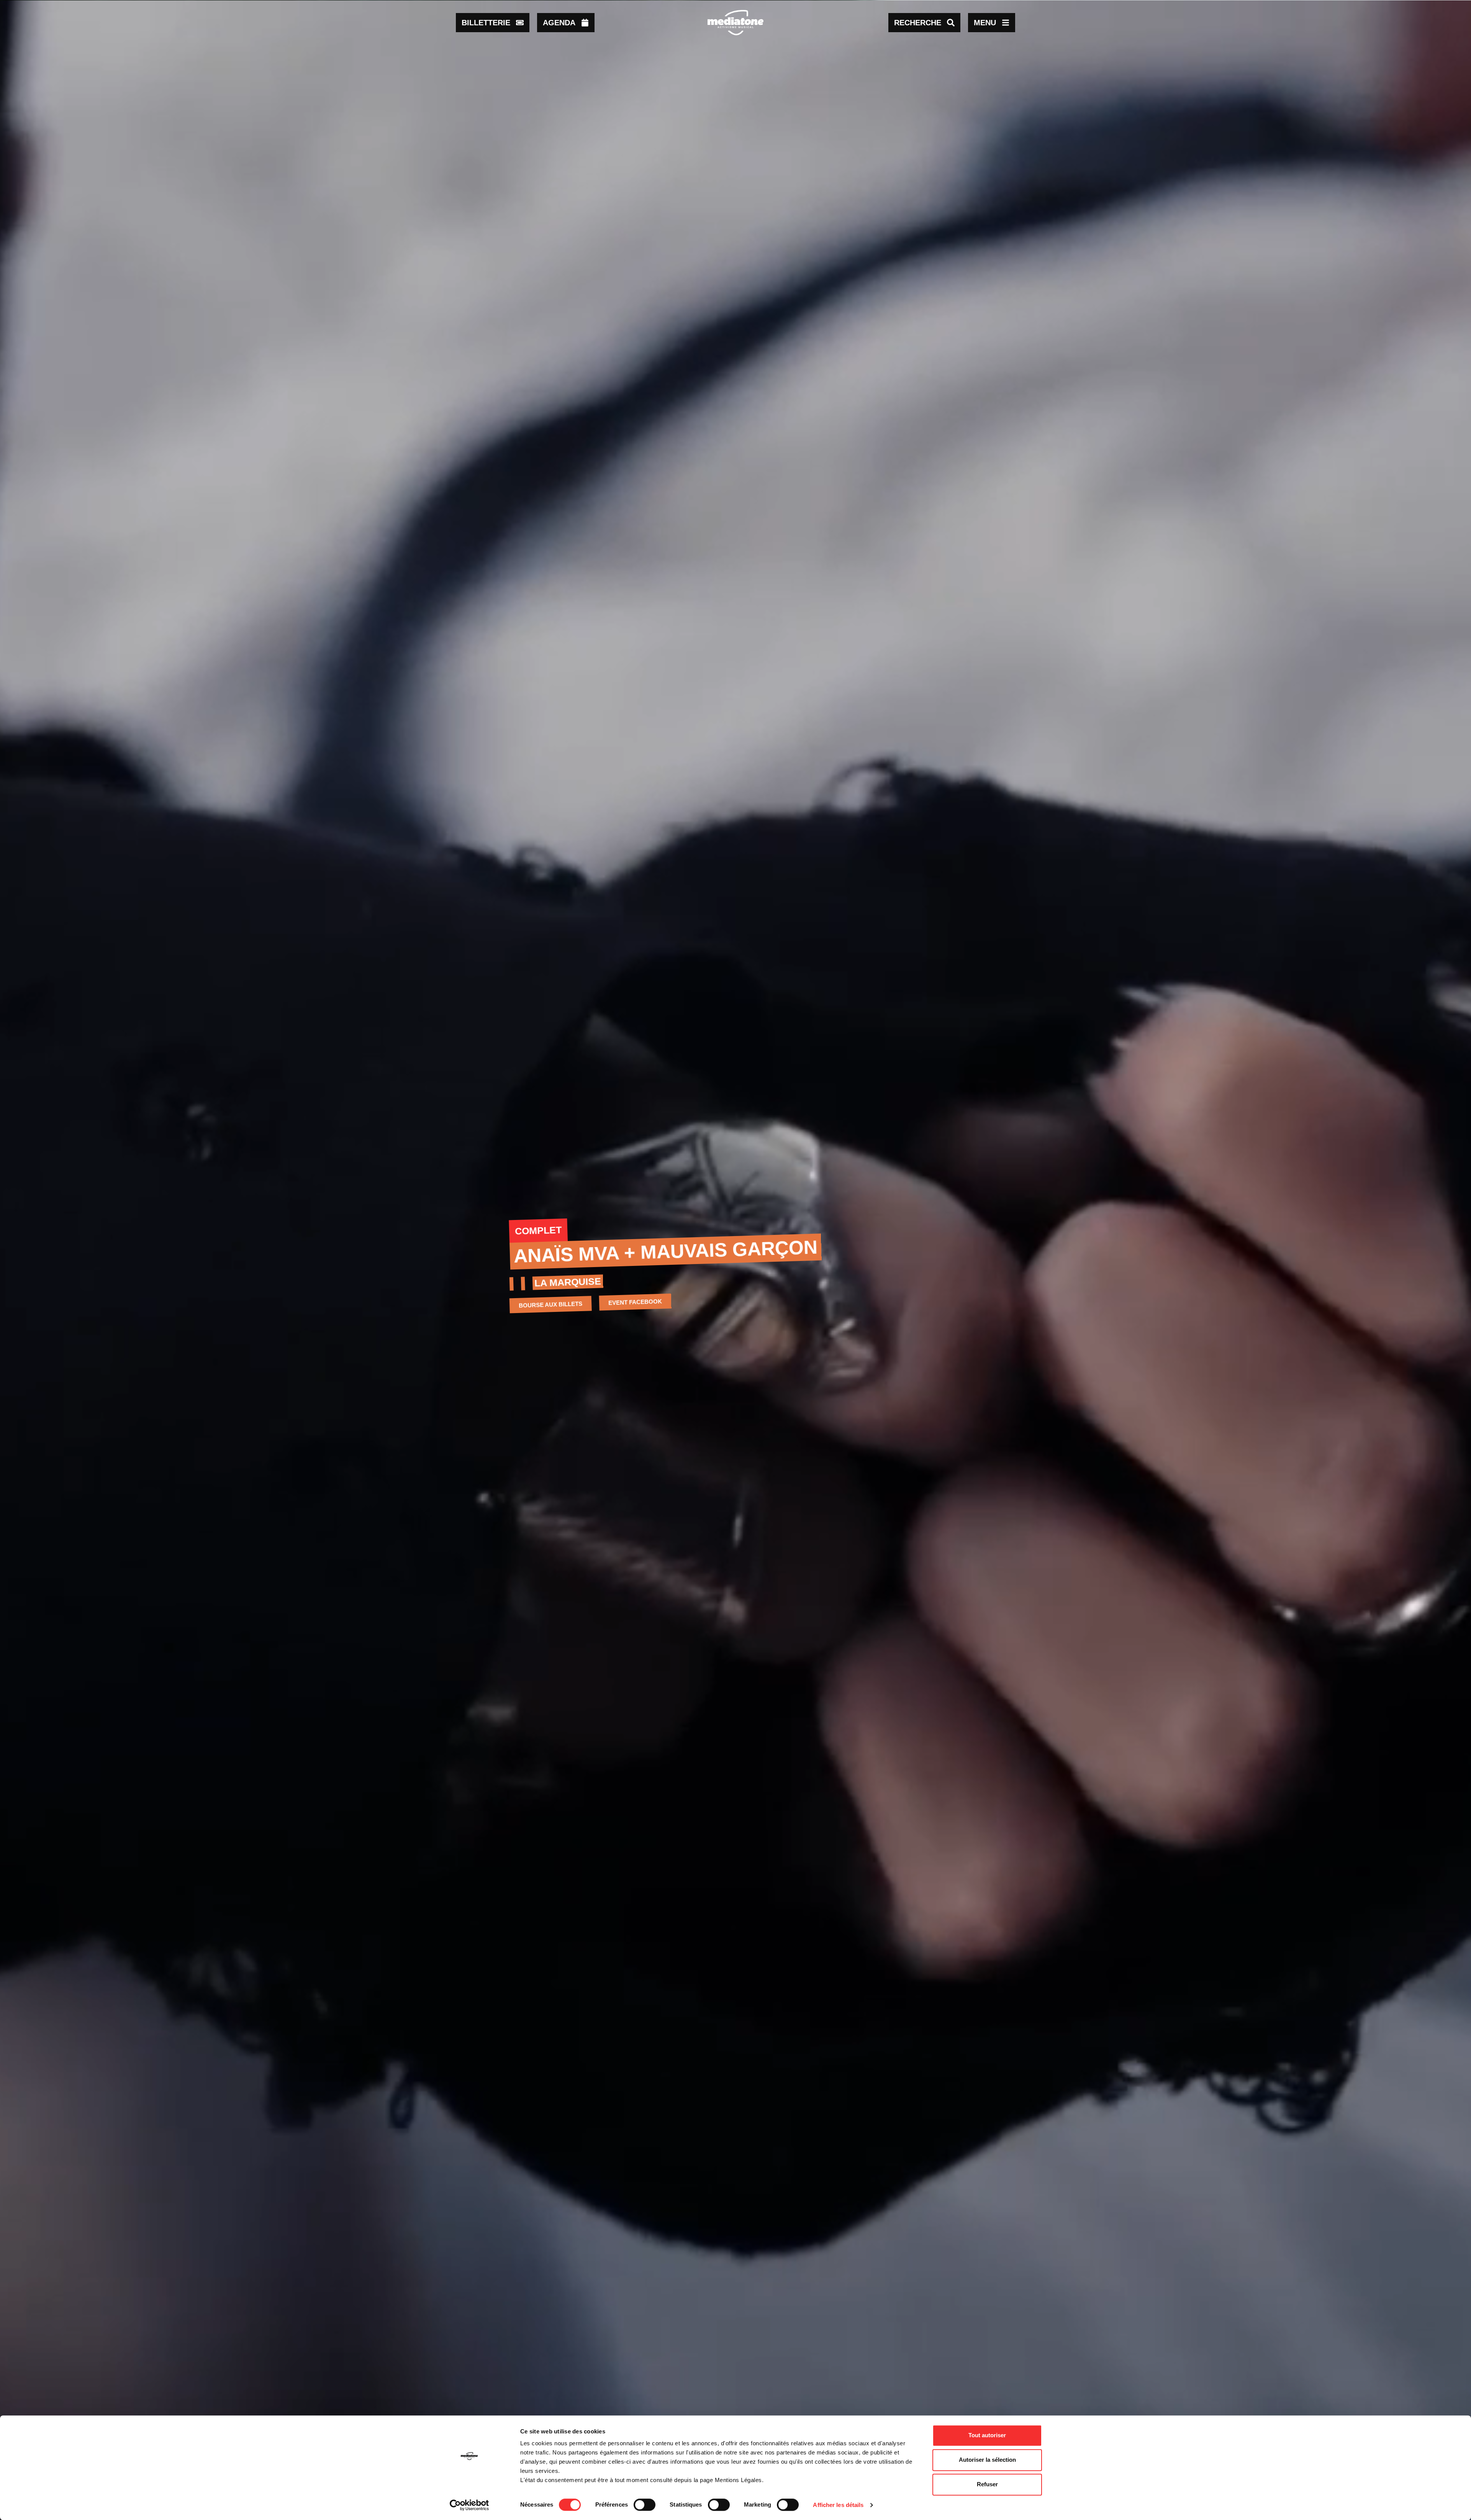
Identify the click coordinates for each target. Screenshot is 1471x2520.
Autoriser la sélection (987, 2460)
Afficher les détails (838, 2505)
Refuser (987, 2484)
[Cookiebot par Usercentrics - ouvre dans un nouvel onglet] (469, 2505)
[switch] (645, 2505)
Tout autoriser (987, 2435)
